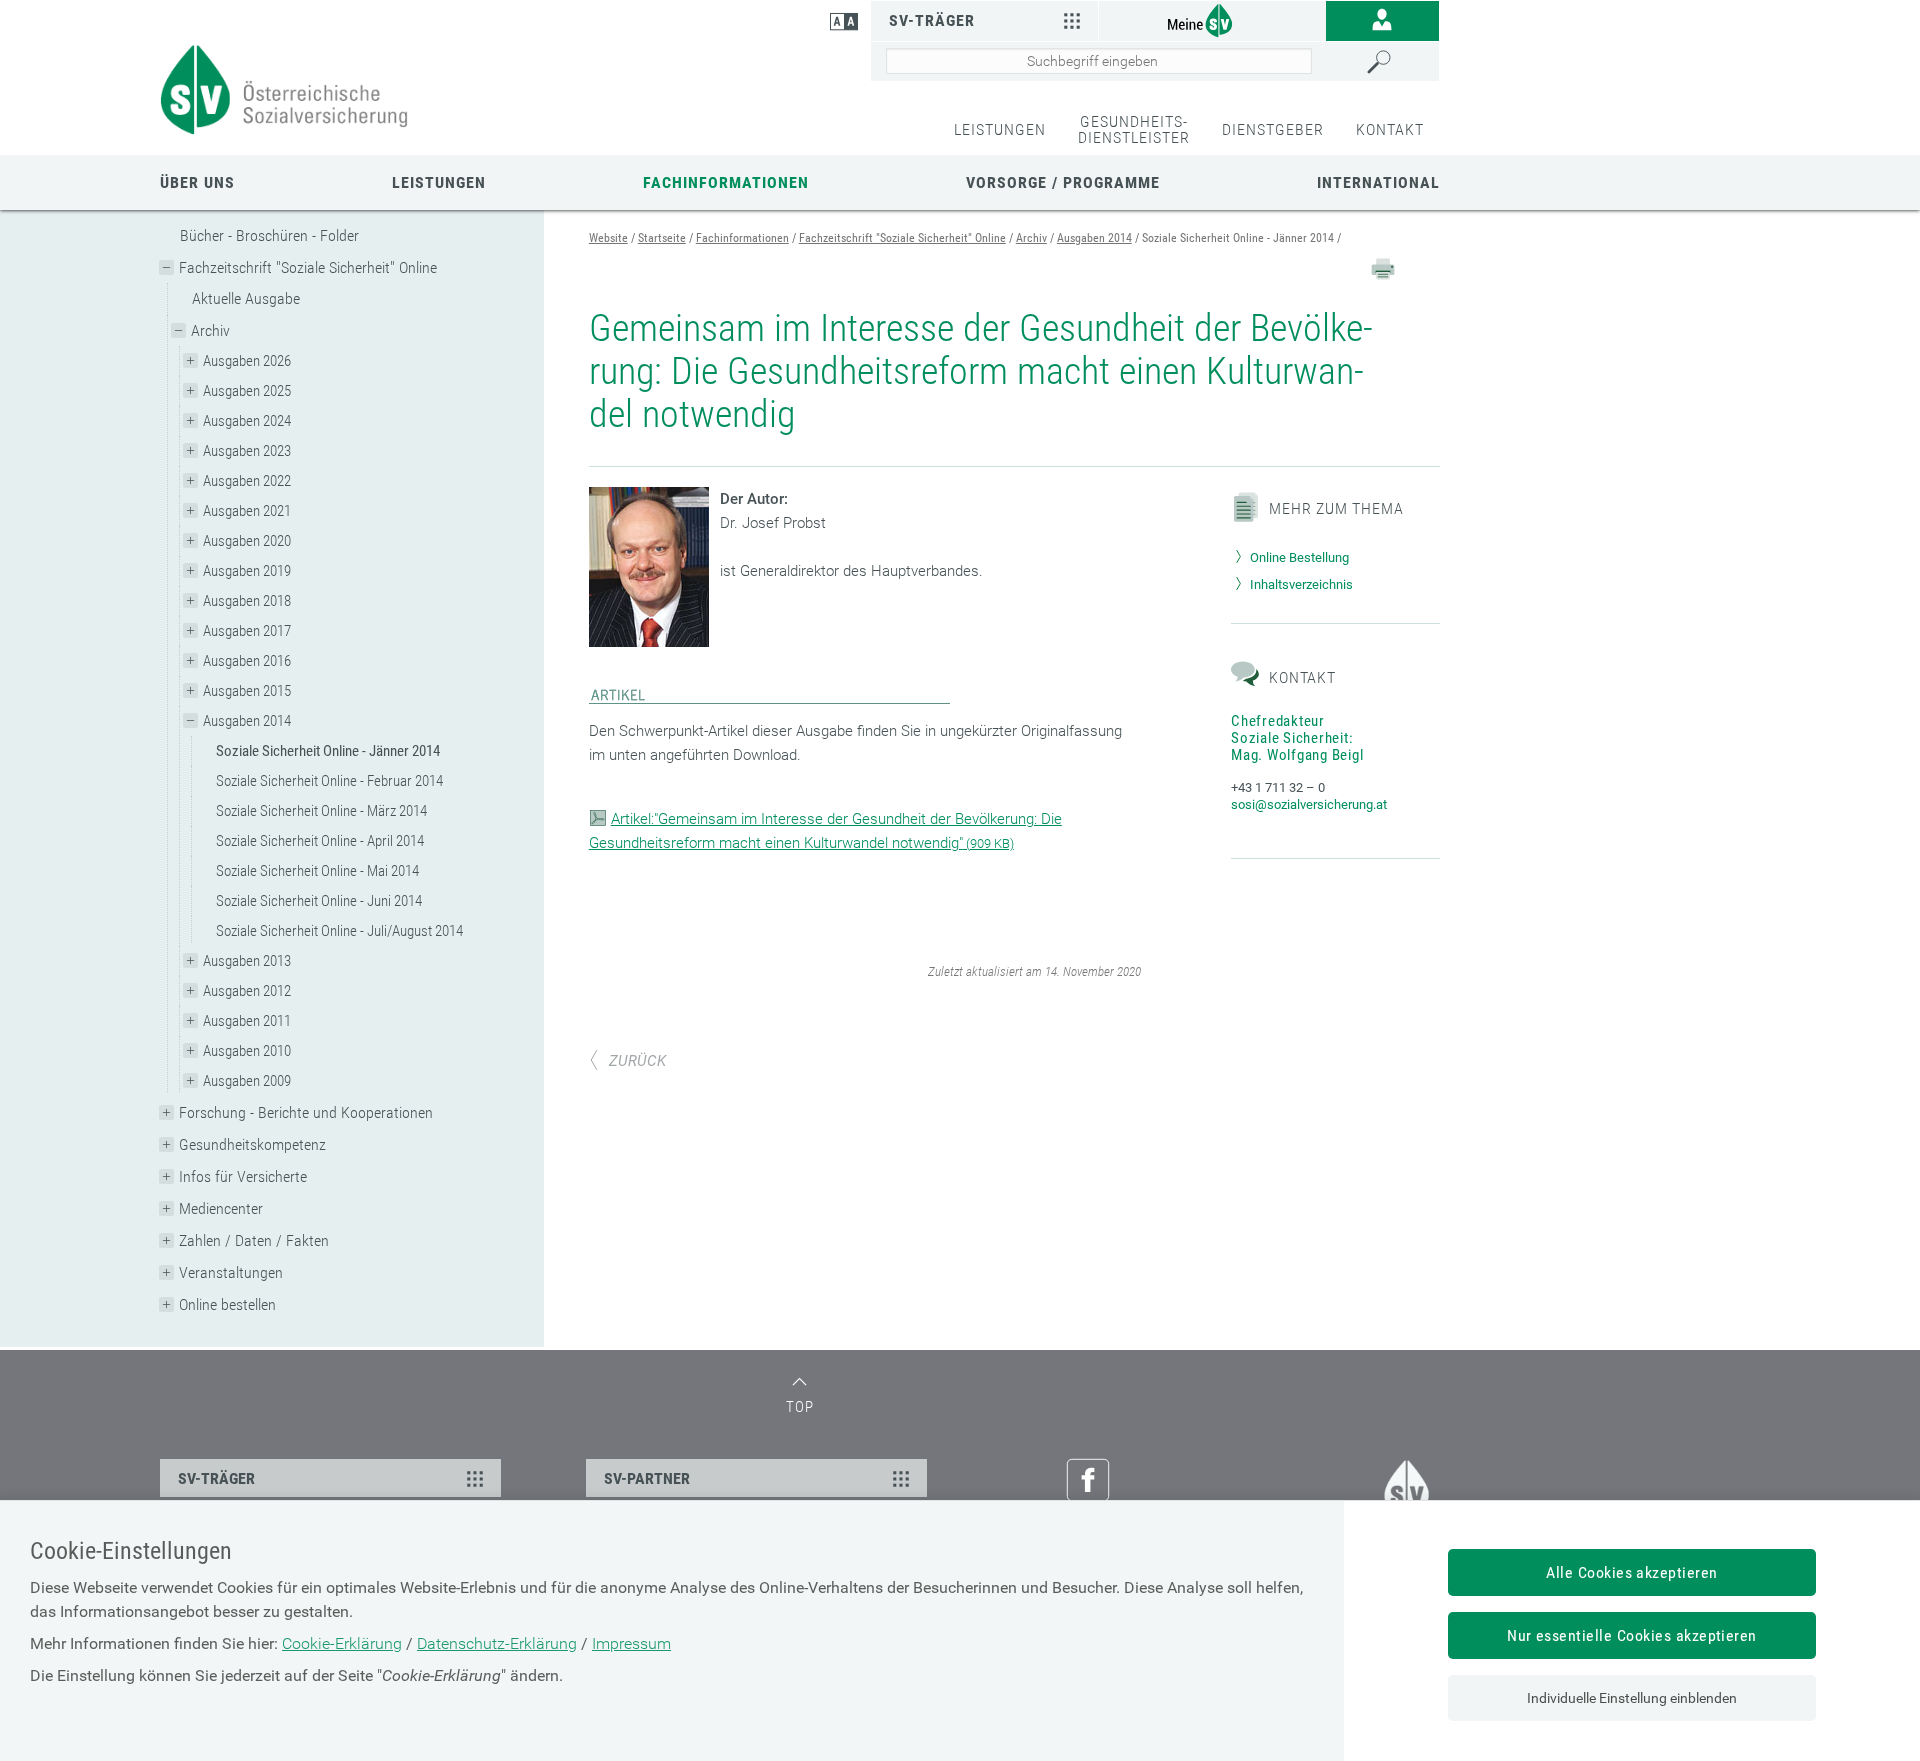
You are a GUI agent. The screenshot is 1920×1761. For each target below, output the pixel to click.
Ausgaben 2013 (247, 961)
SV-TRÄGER (216, 1478)
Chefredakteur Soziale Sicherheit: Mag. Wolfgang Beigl (1297, 738)
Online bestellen (227, 1304)
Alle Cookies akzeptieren (1632, 1572)
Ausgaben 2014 (247, 721)
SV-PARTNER (647, 1478)
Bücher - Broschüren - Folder (269, 235)
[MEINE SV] (1212, 19)
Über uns (197, 182)
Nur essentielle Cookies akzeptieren (1632, 1635)
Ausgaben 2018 (247, 601)
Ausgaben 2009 (247, 1081)
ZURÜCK (637, 1061)
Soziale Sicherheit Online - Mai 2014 (317, 871)
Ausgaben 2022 (247, 481)
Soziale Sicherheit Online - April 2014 (320, 841)
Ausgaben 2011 (247, 1021)
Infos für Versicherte (243, 1176)
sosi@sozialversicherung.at (1309, 804)
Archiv (210, 330)
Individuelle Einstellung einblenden (1632, 1698)
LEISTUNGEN (1000, 129)
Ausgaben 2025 (247, 391)
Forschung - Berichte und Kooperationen (306, 1112)
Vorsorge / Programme (1063, 182)
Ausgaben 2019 (247, 571)
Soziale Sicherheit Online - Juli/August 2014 (339, 931)
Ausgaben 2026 (247, 361)
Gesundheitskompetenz (252, 1144)
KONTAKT (1390, 129)
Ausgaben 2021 (247, 511)
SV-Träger (932, 20)
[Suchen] (1398, 62)
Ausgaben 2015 (247, 691)
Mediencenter (221, 1208)
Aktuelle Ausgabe (246, 298)
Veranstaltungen (231, 1272)
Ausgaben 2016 (247, 661)
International (1378, 182)
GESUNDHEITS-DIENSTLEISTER (1134, 129)
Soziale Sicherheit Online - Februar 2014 (329, 781)
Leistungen (439, 182)
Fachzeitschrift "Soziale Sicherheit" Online (308, 267)
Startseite (662, 238)
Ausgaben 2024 (247, 421)
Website (608, 238)
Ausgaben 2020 (247, 541)
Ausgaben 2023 (247, 451)
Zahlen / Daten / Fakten (254, 1240)
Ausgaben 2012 (247, 991)
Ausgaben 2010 (247, 1051)
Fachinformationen (726, 182)
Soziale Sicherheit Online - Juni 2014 (319, 901)
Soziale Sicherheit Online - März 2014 (321, 811)
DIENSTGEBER (1273, 129)
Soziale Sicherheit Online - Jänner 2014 (328, 751)
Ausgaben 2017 (247, 631)
